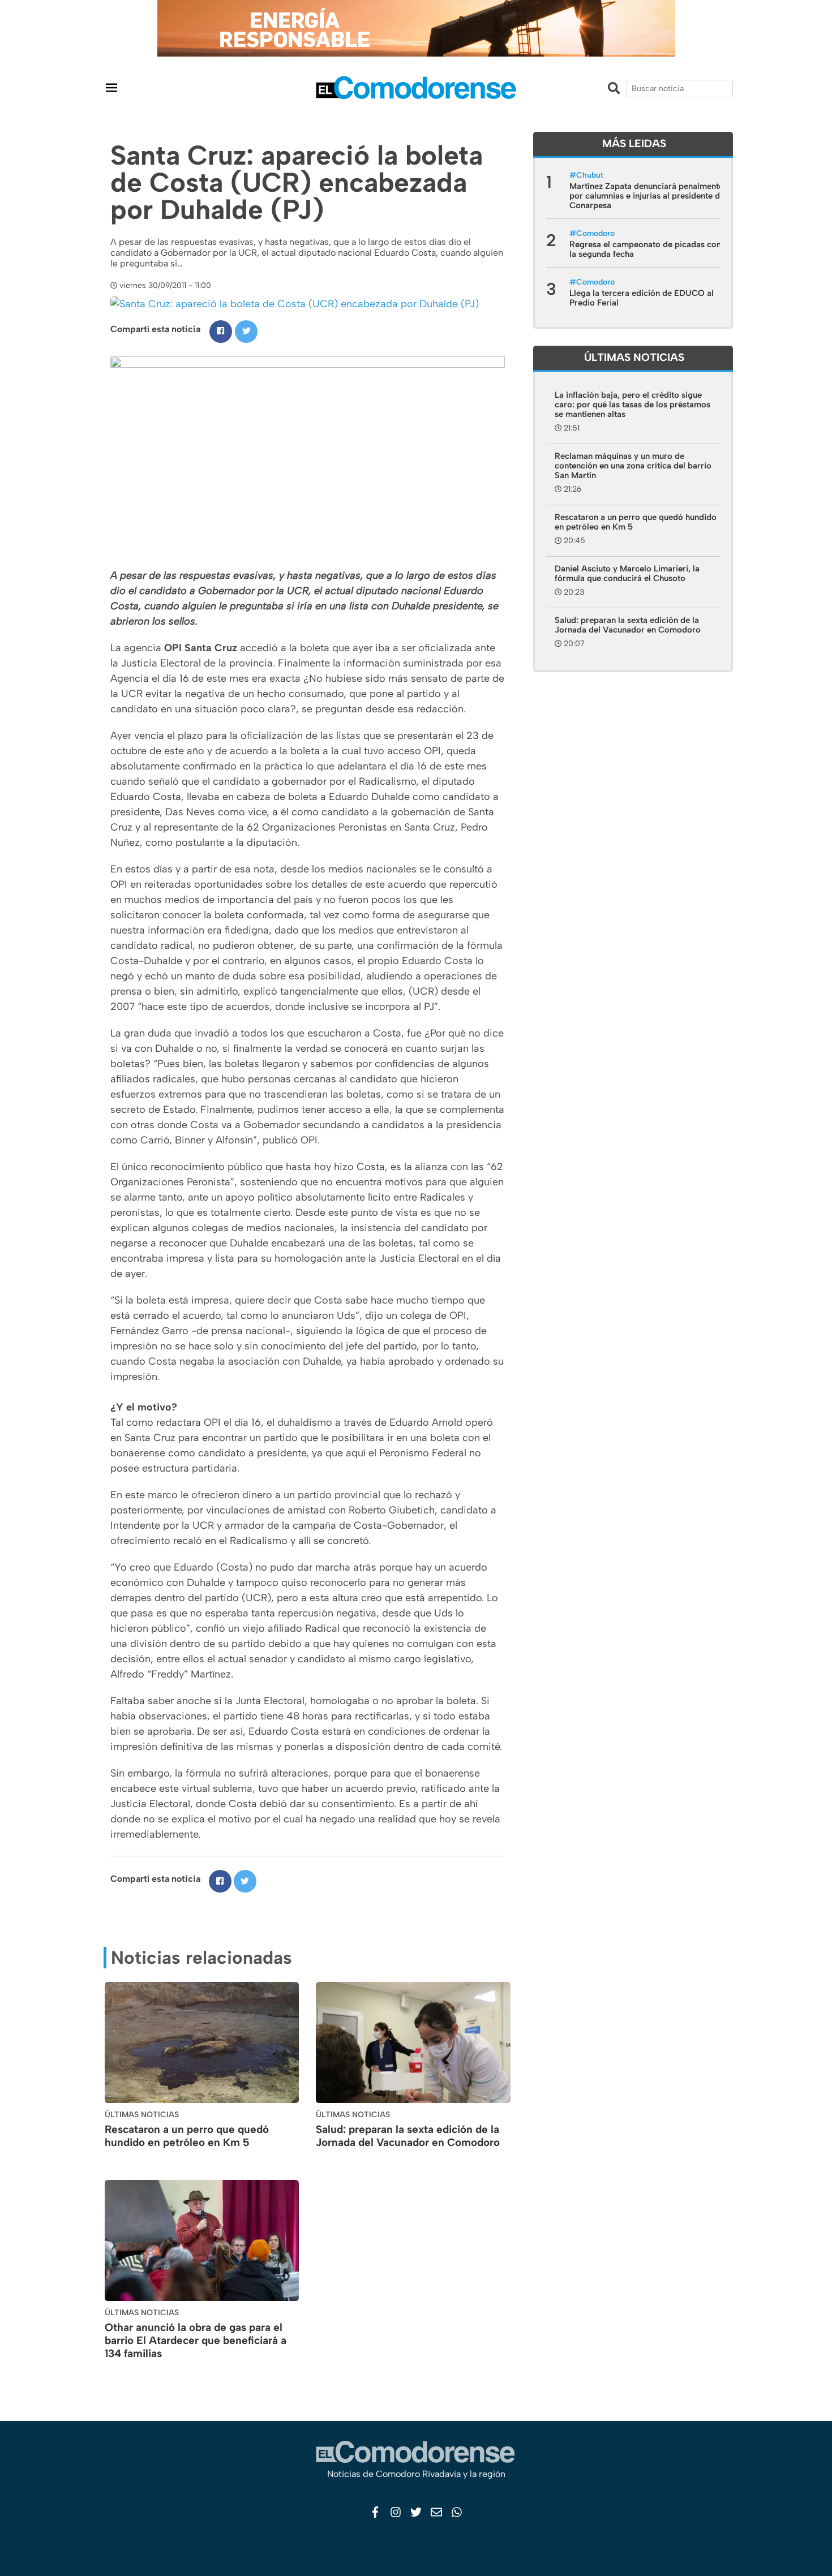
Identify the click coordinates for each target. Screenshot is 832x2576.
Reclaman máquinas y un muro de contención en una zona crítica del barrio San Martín (633, 466)
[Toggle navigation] (111, 87)
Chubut (590, 175)
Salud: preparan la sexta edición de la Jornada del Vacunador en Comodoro (408, 2136)
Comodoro (595, 233)
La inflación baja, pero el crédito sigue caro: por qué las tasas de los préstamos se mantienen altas (632, 405)
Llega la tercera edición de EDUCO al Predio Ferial (642, 298)
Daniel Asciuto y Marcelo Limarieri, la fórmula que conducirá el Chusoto (627, 573)
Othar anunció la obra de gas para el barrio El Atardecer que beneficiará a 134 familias (196, 2340)
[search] (680, 89)
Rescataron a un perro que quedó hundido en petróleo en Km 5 (187, 2136)
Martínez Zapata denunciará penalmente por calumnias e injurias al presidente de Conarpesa (647, 196)
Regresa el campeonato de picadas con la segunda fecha (645, 249)
